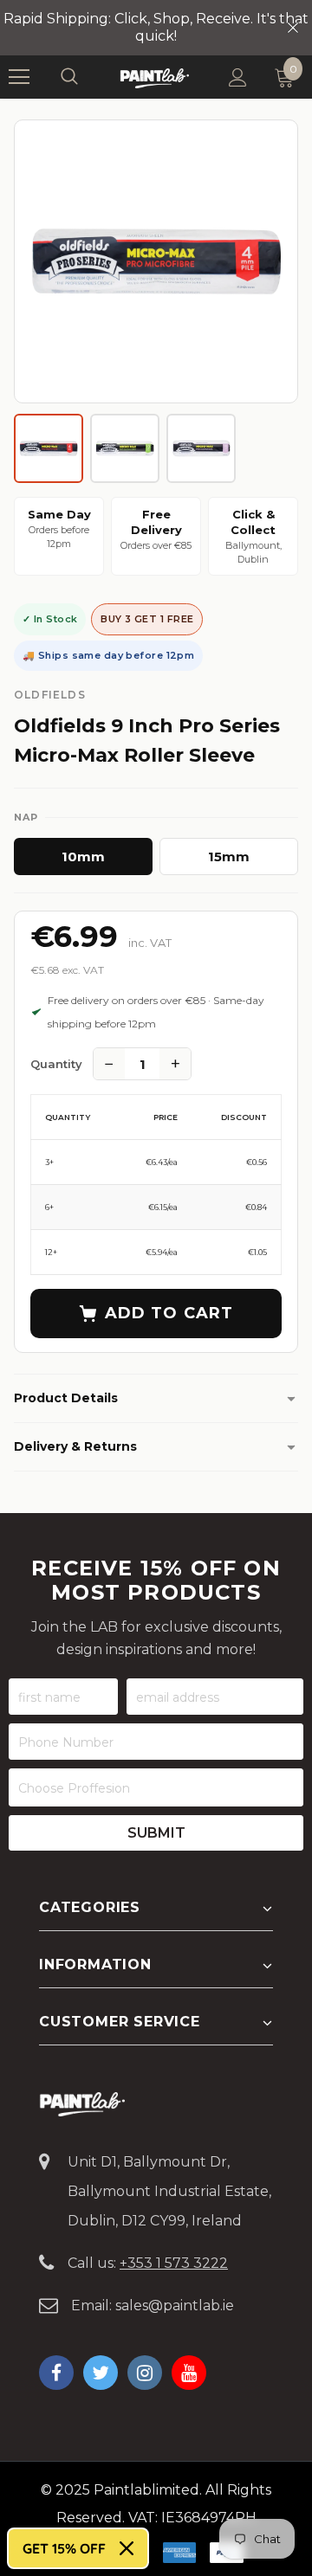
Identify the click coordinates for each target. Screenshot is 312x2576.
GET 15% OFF (64, 2548)
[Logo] (154, 77)
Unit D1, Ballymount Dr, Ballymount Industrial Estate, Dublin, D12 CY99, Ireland (169, 2191)
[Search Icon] (87, 77)
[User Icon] (238, 77)
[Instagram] (145, 2373)
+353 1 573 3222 (174, 2263)
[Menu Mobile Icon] (19, 77)
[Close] (127, 2548)
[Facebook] (56, 2373)
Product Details (66, 1398)
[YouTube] (189, 2373)
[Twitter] (101, 2373)
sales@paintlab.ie (175, 2306)
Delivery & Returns (75, 1446)
